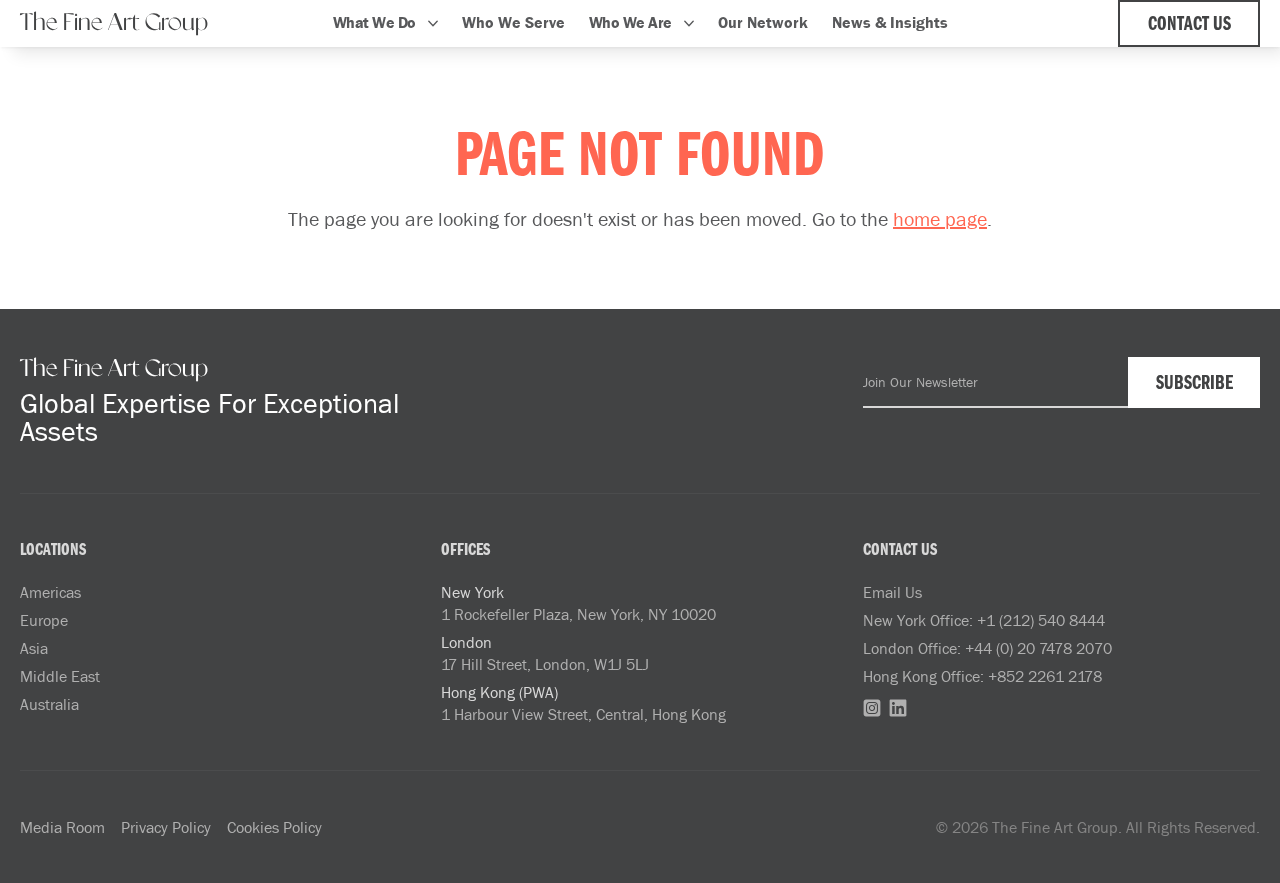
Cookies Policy (274, 827)
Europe (44, 620)
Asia (34, 648)
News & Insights (890, 22)
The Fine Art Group (114, 23)
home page (940, 218)
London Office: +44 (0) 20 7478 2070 (987, 648)
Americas (50, 592)
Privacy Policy (166, 827)
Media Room (62, 827)
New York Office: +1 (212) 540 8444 (984, 620)
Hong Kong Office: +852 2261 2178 (982, 676)
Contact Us (1189, 25)
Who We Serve (513, 22)
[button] (385, 23)
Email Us (892, 592)
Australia (49, 704)
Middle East (60, 676)
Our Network (763, 22)
